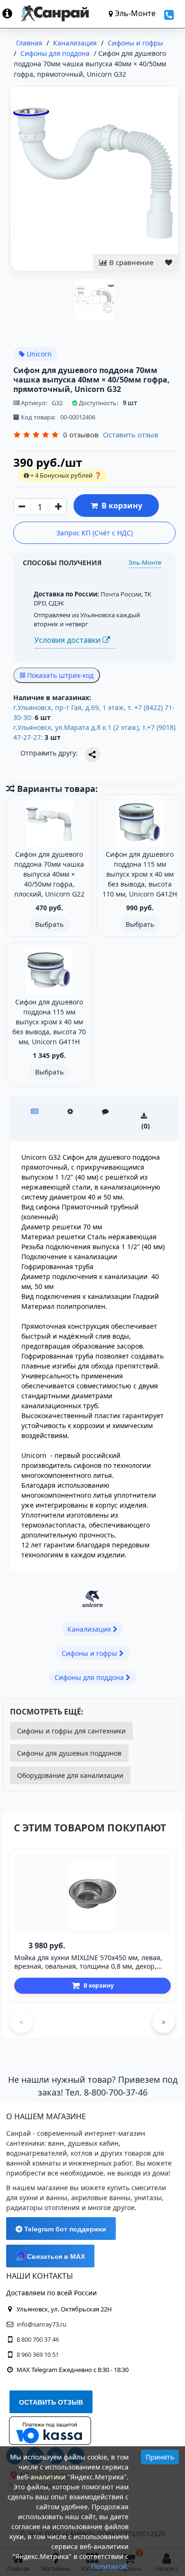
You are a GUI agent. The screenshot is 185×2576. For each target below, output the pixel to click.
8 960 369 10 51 (38, 2354)
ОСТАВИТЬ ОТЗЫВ (51, 2402)
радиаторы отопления (43, 2207)
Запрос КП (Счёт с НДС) (95, 533)
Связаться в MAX (55, 2256)
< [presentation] (21, 2022)
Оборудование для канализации (70, 1775)
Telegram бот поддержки (64, 2229)
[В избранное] (169, 262)
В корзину (120, 506)
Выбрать (49, 924)
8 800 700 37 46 (38, 2339)
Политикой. (110, 2566)
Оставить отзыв (131, 435)
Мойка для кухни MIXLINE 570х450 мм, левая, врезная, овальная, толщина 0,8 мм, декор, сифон (88, 1966)
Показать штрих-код (59, 675)
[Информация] (12, 13)
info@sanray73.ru (42, 2324)
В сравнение (130, 262)
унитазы (148, 2198)
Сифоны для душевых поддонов (69, 1753)
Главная (29, 43)
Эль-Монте (145, 562)
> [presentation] (164, 2022)
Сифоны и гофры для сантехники (71, 1731)
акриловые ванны (101, 2198)
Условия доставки (68, 640)
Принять (160, 2457)
